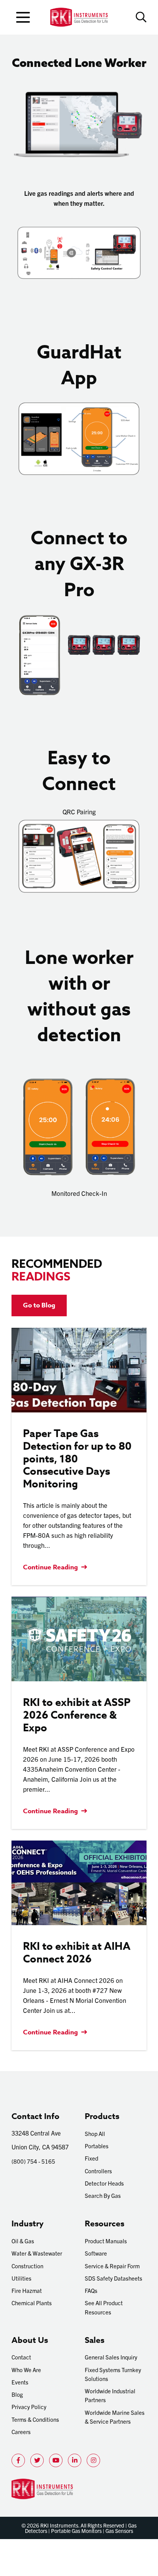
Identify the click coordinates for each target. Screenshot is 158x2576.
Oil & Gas (23, 2241)
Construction (27, 2266)
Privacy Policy (29, 2407)
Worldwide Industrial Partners (110, 2395)
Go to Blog (39, 1305)
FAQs (91, 2290)
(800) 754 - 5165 (33, 2161)
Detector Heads (104, 2183)
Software (96, 2253)
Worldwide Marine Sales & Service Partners (115, 2417)
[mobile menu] (23, 17)
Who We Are (26, 2370)
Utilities (21, 2278)
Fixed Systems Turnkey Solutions (113, 2374)
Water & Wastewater (37, 2253)
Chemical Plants (32, 2303)
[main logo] (79, 17)
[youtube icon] (56, 2460)
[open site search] (141, 17)
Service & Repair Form (112, 2266)
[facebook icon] (18, 2460)
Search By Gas (103, 2195)
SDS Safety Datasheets (114, 2278)
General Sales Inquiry (111, 2357)
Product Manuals (106, 2241)
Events (20, 2382)
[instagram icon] (93, 2460)
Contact (21, 2357)
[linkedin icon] (75, 2460)
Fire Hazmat (27, 2290)
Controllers (98, 2171)
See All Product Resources (104, 2307)
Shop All (95, 2133)
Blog (17, 2394)
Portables (97, 2146)
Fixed (91, 2158)
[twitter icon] (37, 2460)
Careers (21, 2432)
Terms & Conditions (35, 2419)
